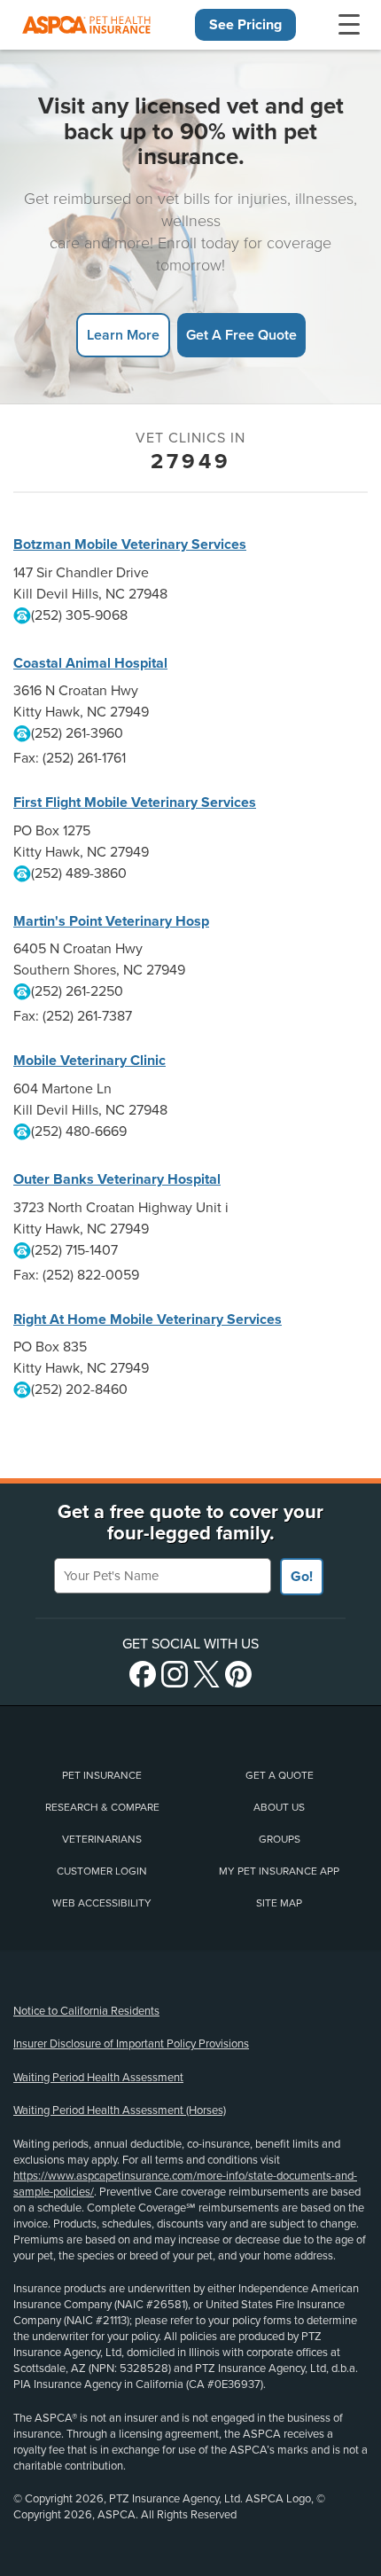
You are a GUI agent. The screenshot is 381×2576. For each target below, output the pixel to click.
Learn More (123, 335)
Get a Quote (280, 1775)
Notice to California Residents (86, 2011)
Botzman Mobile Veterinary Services (130, 544)
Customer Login (102, 1871)
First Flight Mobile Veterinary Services (135, 803)
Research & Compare (102, 1807)
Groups (280, 1839)
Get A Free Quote (241, 335)
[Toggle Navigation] (349, 25)
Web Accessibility (102, 1903)
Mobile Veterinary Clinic (89, 1061)
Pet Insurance (102, 1775)
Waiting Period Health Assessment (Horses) (120, 2110)
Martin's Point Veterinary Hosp (111, 921)
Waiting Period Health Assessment (98, 2078)
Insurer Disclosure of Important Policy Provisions (131, 2044)
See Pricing (245, 25)
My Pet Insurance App (279, 1871)
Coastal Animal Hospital (90, 663)
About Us (279, 1807)
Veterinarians (102, 1839)
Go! (302, 1577)
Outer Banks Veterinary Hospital (117, 1179)
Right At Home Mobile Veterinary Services (148, 1319)
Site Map (279, 1903)
